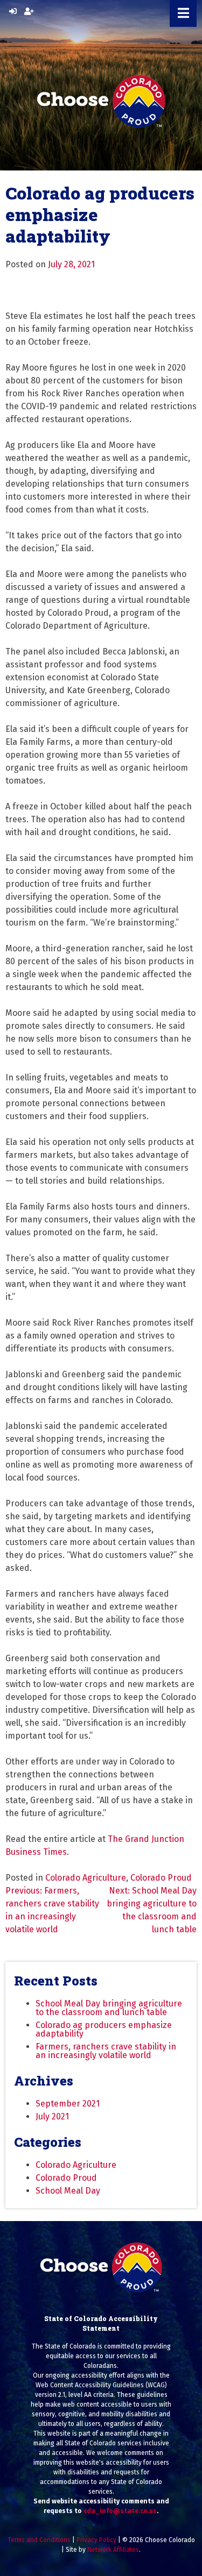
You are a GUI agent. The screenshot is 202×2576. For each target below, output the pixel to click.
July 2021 (52, 2116)
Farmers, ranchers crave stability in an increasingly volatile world (106, 2051)
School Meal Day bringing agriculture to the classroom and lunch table (109, 2008)
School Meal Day (68, 2191)
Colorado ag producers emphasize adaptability (104, 2029)
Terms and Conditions (39, 2540)
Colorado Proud (161, 1878)
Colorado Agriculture (86, 1878)
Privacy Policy (96, 2540)
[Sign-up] (29, 12)
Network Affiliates (113, 2550)
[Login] (13, 12)
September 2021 (68, 2104)
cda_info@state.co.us (120, 2511)
